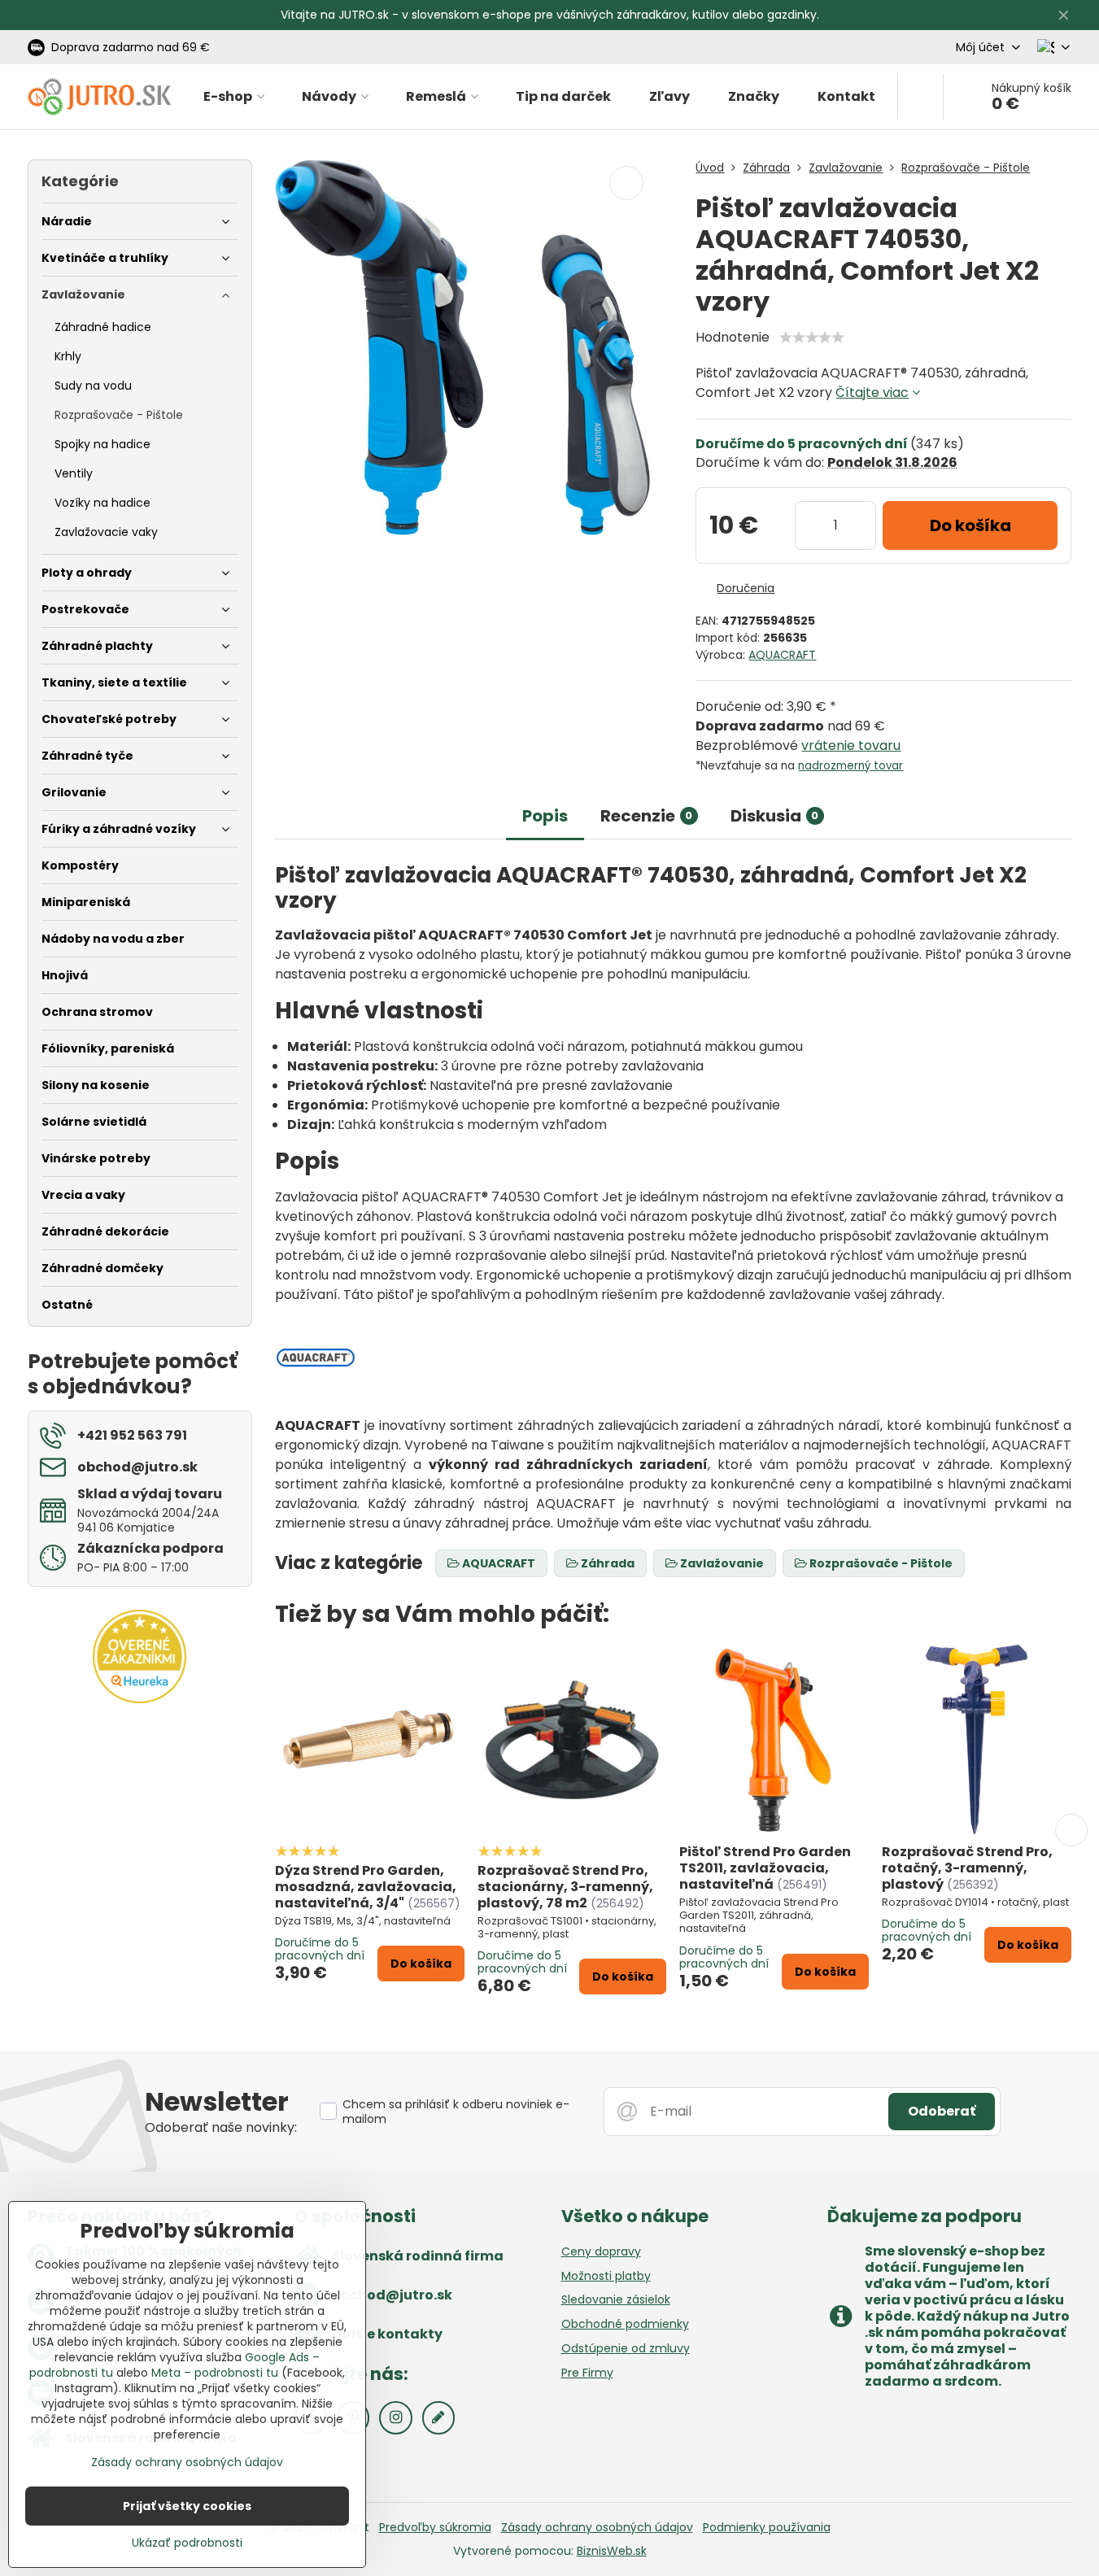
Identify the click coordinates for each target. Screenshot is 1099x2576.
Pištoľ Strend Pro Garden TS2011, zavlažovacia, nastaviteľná (765, 1868)
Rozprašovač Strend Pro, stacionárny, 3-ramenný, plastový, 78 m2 (565, 1887)
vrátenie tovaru (851, 745)
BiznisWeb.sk (612, 2551)
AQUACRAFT (782, 655)
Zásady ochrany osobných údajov (597, 2527)
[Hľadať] (920, 97)
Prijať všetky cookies (187, 2506)
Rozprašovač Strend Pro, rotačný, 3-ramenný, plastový (967, 1868)
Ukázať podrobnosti (187, 2543)
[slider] (812, 338)
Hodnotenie (733, 337)
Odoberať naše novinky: (221, 2127)
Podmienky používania (767, 2527)
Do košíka (970, 525)
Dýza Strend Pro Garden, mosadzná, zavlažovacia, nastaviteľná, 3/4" (366, 1887)
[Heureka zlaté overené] (140, 1699)
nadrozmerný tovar (850, 766)
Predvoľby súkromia (435, 2527)
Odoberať (942, 2111)
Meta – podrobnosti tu (215, 2373)
